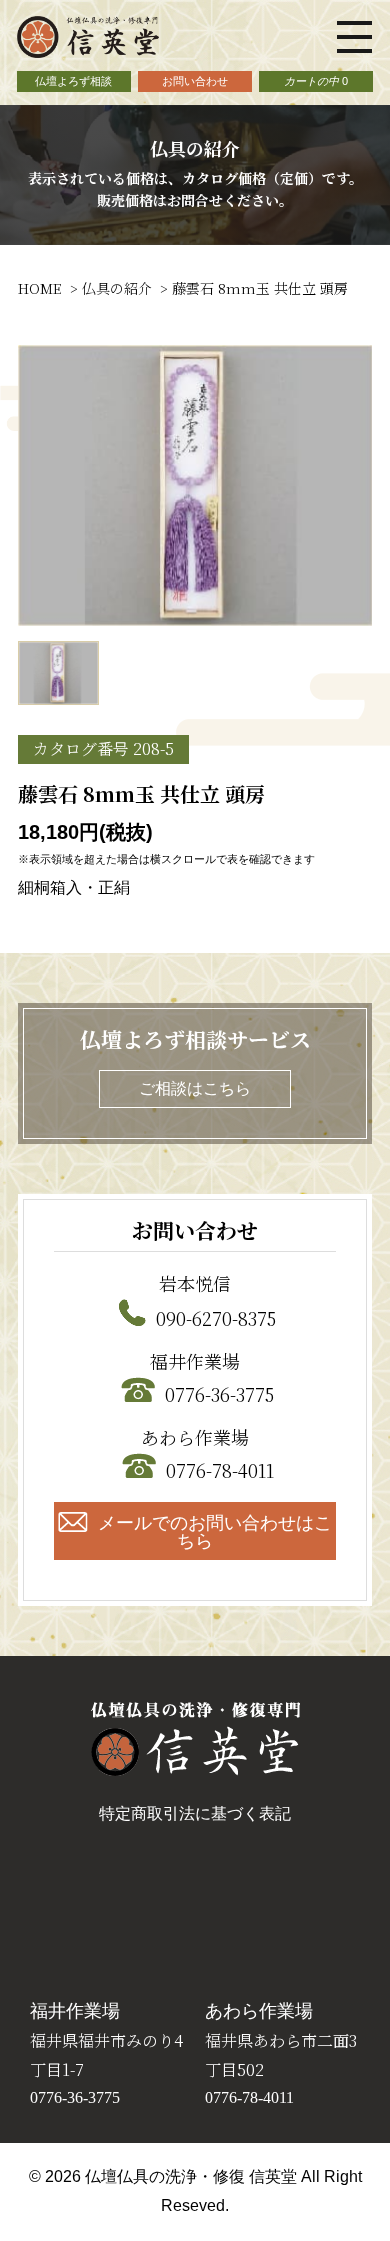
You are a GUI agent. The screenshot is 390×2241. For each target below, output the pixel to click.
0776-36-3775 (219, 1394)
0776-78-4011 (220, 1470)
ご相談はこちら (195, 1088)
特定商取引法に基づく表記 (195, 1814)
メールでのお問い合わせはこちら (215, 1532)
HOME (40, 288)
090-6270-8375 (216, 1318)
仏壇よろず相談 (73, 81)
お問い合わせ (195, 81)
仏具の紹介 (117, 288)
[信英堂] (88, 49)
